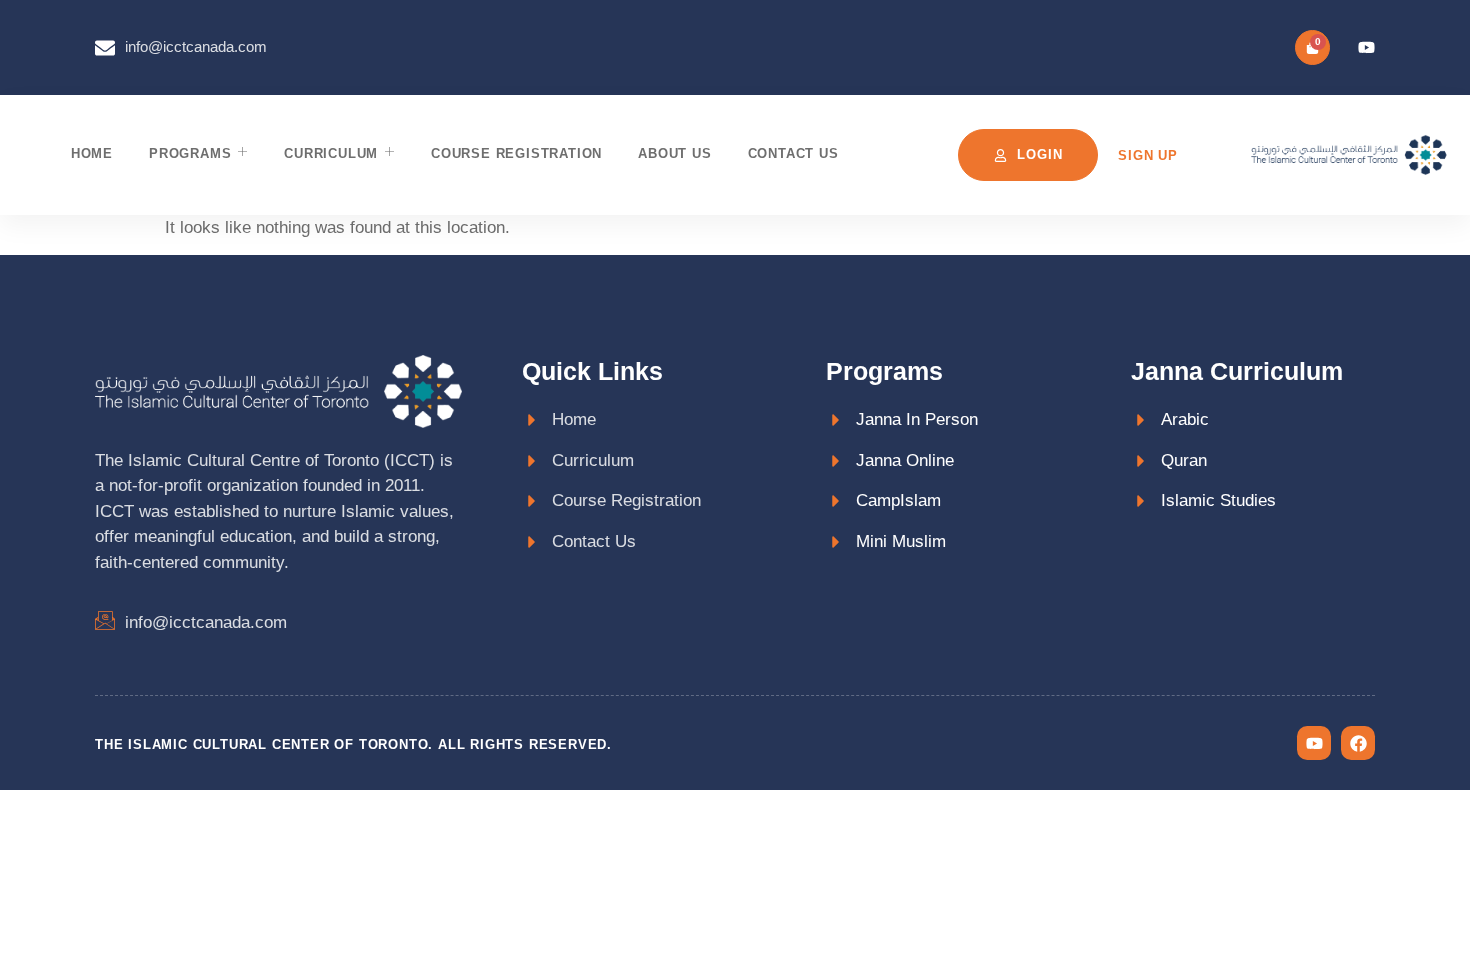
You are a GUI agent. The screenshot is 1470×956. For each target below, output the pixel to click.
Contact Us (793, 153)
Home (92, 153)
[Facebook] (1358, 743)
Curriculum (331, 153)
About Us (674, 153)
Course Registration (516, 153)
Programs (190, 153)
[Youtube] (1366, 47)
